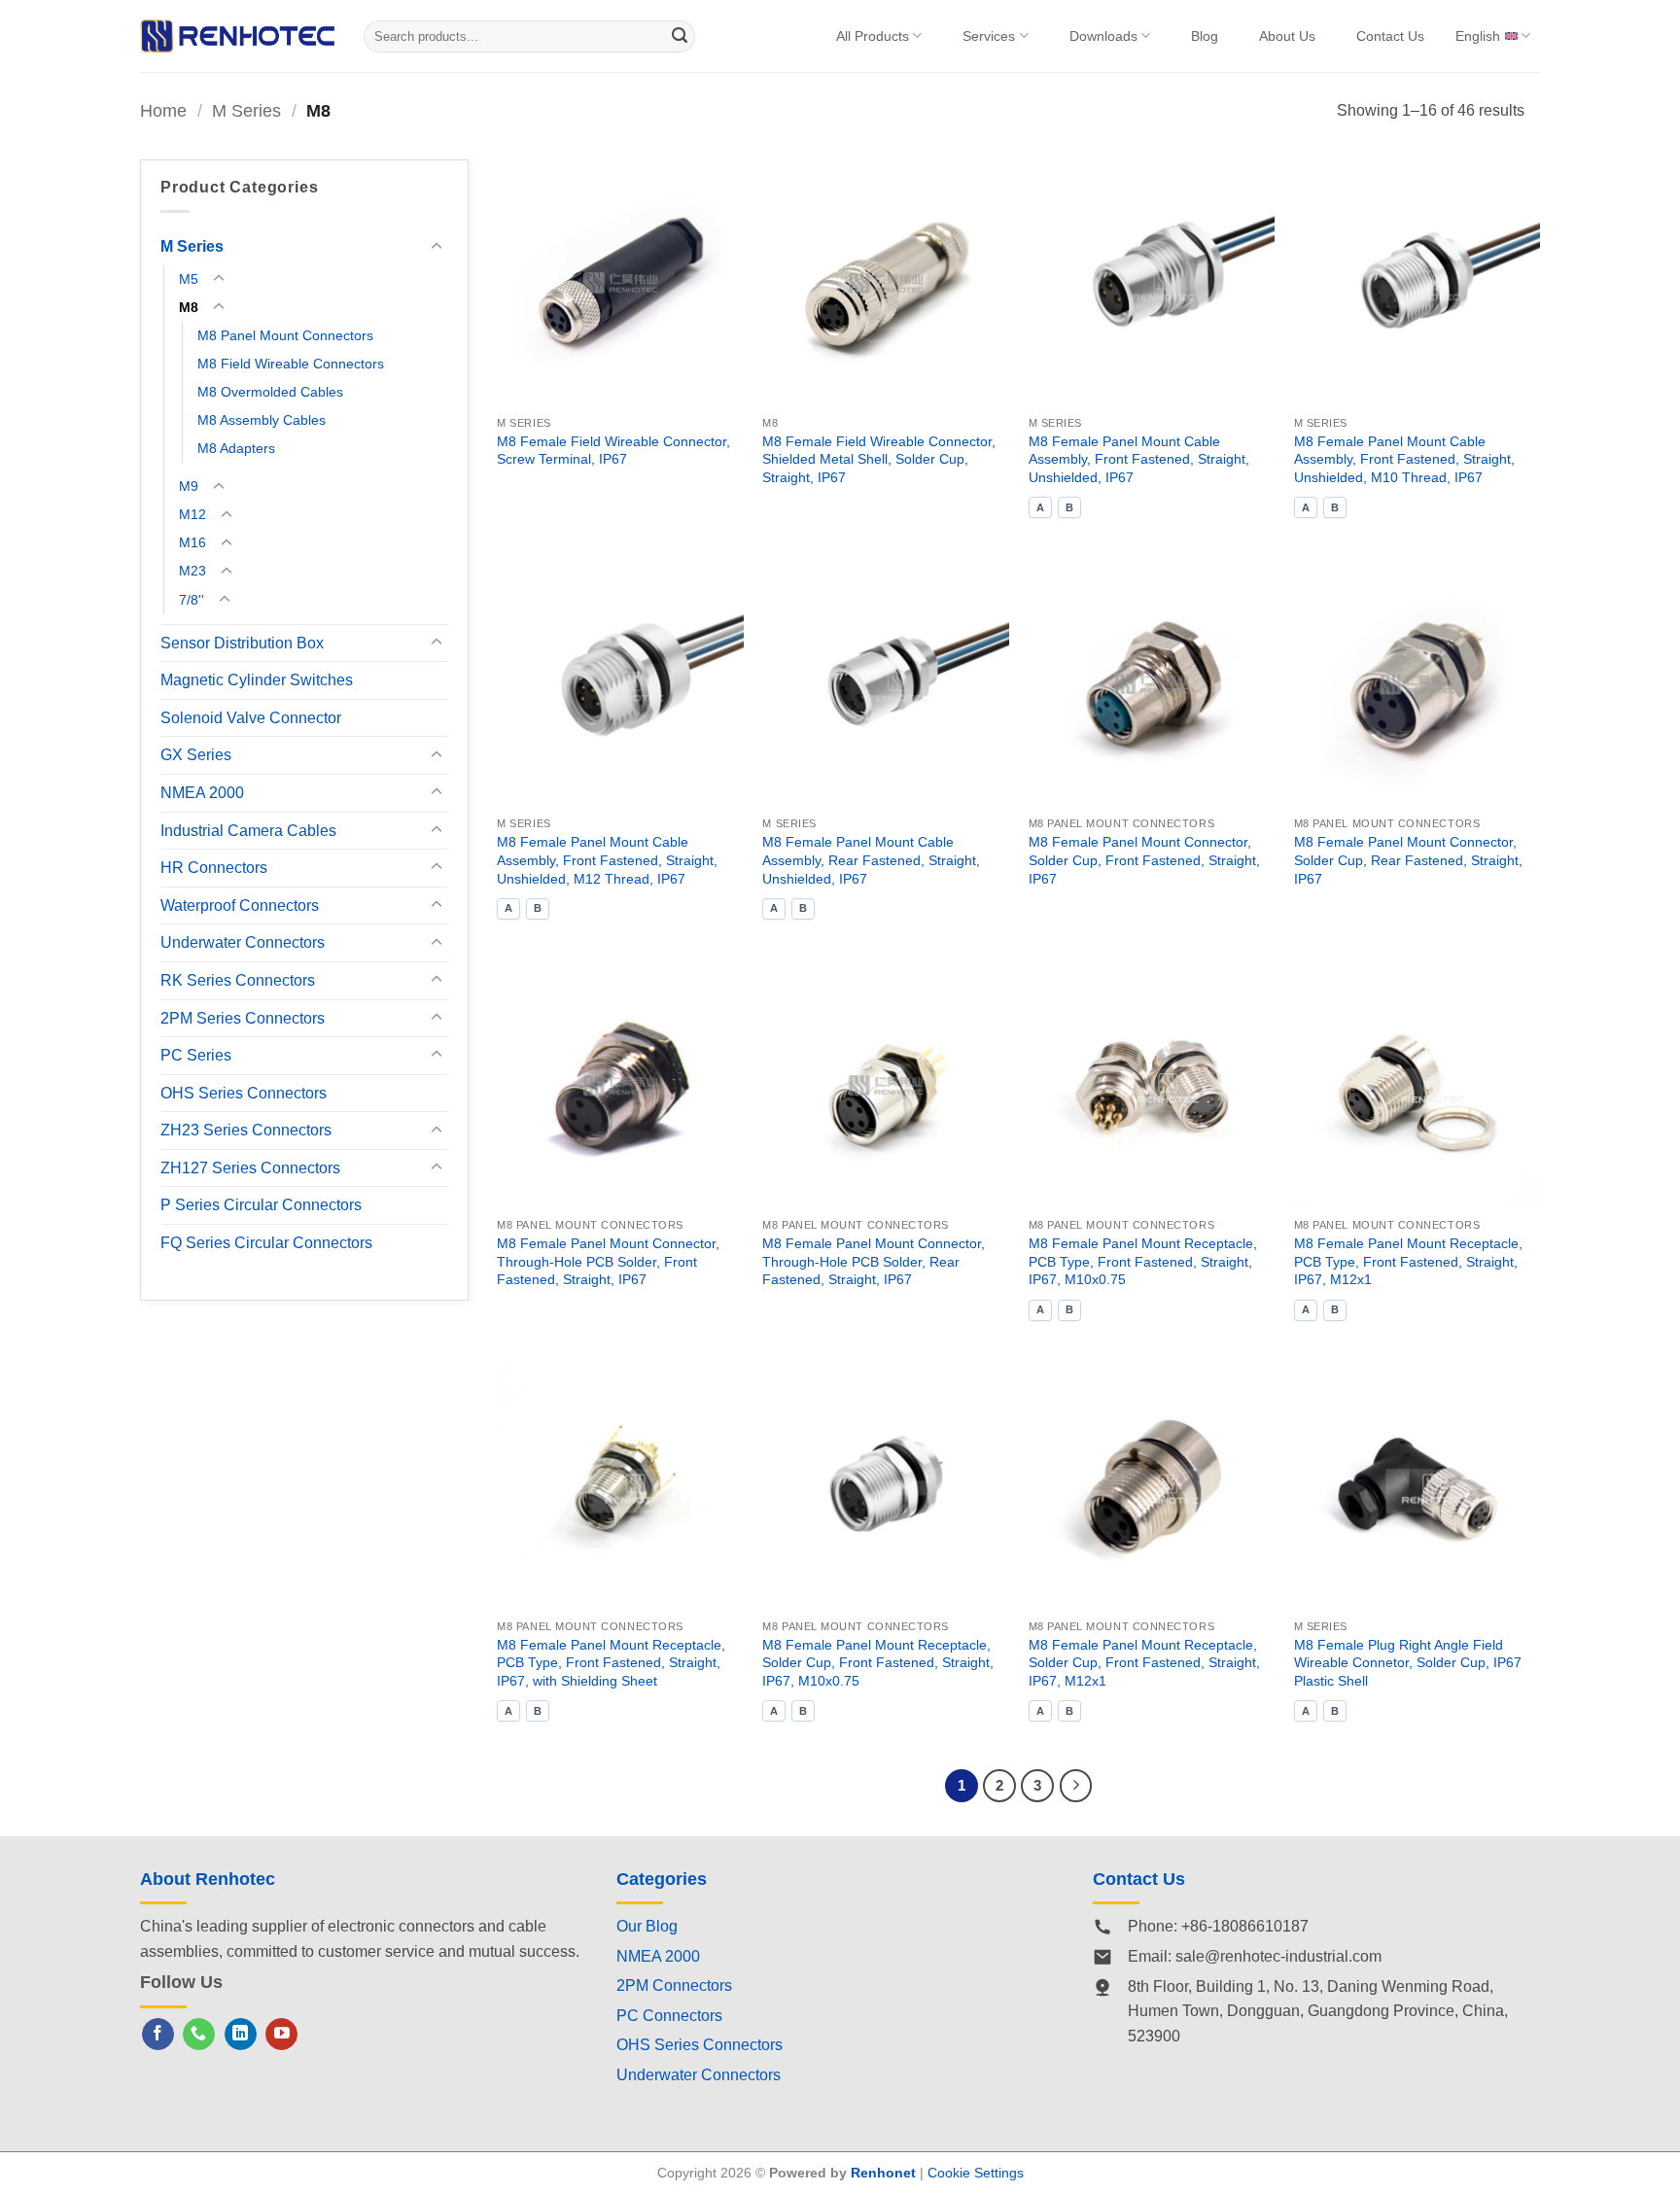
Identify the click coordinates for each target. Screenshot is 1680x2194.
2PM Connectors (674, 1985)
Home (163, 110)
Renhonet (883, 2173)
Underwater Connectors (243, 942)
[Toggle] (437, 247)
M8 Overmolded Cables (270, 392)
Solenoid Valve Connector (251, 717)
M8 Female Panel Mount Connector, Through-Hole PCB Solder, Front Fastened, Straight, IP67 (608, 1261)
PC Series (196, 1055)
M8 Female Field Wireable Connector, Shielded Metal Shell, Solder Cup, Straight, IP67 (879, 459)
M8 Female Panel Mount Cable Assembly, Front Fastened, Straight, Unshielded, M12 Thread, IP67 (607, 860)
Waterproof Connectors (240, 905)
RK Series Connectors (238, 980)
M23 (192, 571)
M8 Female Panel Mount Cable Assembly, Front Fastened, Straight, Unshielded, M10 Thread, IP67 (1404, 459)
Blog (1205, 36)
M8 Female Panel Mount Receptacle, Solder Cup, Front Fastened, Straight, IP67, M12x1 (1144, 1663)
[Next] (1076, 1786)
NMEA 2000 (202, 793)
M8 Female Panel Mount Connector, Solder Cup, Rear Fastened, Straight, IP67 (1408, 860)
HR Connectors (214, 868)
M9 (189, 486)
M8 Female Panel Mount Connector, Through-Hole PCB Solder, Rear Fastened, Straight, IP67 (874, 1261)
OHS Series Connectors (244, 1092)
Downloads (1103, 36)
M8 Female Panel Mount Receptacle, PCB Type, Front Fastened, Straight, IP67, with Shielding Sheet (611, 1663)
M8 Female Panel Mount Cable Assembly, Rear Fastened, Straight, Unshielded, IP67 (871, 860)
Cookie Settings (976, 2173)
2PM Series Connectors (243, 1017)
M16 (192, 542)
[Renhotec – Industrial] (237, 35)
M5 (189, 279)
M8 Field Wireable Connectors (291, 364)
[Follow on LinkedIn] (241, 2035)
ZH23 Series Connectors (246, 1130)
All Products (873, 36)
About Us (1287, 36)
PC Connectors (669, 2016)
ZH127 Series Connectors (250, 1168)
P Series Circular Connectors (261, 1205)
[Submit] (681, 36)
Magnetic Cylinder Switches (257, 680)
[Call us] (199, 2035)
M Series (246, 110)
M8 (189, 307)
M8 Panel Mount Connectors (285, 335)
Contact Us (1390, 36)
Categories (662, 1879)
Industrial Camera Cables (248, 830)
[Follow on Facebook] (158, 2035)
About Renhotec (208, 1879)
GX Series (196, 755)
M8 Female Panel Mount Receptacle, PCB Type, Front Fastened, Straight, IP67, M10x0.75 (1143, 1261)
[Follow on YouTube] (281, 2035)
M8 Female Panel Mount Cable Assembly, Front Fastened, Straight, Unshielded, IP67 (1139, 459)
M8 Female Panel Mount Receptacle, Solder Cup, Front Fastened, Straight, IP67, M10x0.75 (878, 1663)
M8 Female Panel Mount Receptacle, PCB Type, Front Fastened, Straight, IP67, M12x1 (1408, 1261)
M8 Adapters (236, 448)
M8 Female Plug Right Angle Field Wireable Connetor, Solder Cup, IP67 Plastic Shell (1408, 1663)
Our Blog (647, 1926)
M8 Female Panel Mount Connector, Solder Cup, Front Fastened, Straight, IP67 (1144, 860)
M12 (192, 514)
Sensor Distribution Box (242, 642)
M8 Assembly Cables (262, 420)
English (1478, 36)
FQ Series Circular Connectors (266, 1243)
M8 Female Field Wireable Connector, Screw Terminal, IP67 (613, 451)
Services (989, 36)
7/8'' (192, 599)
